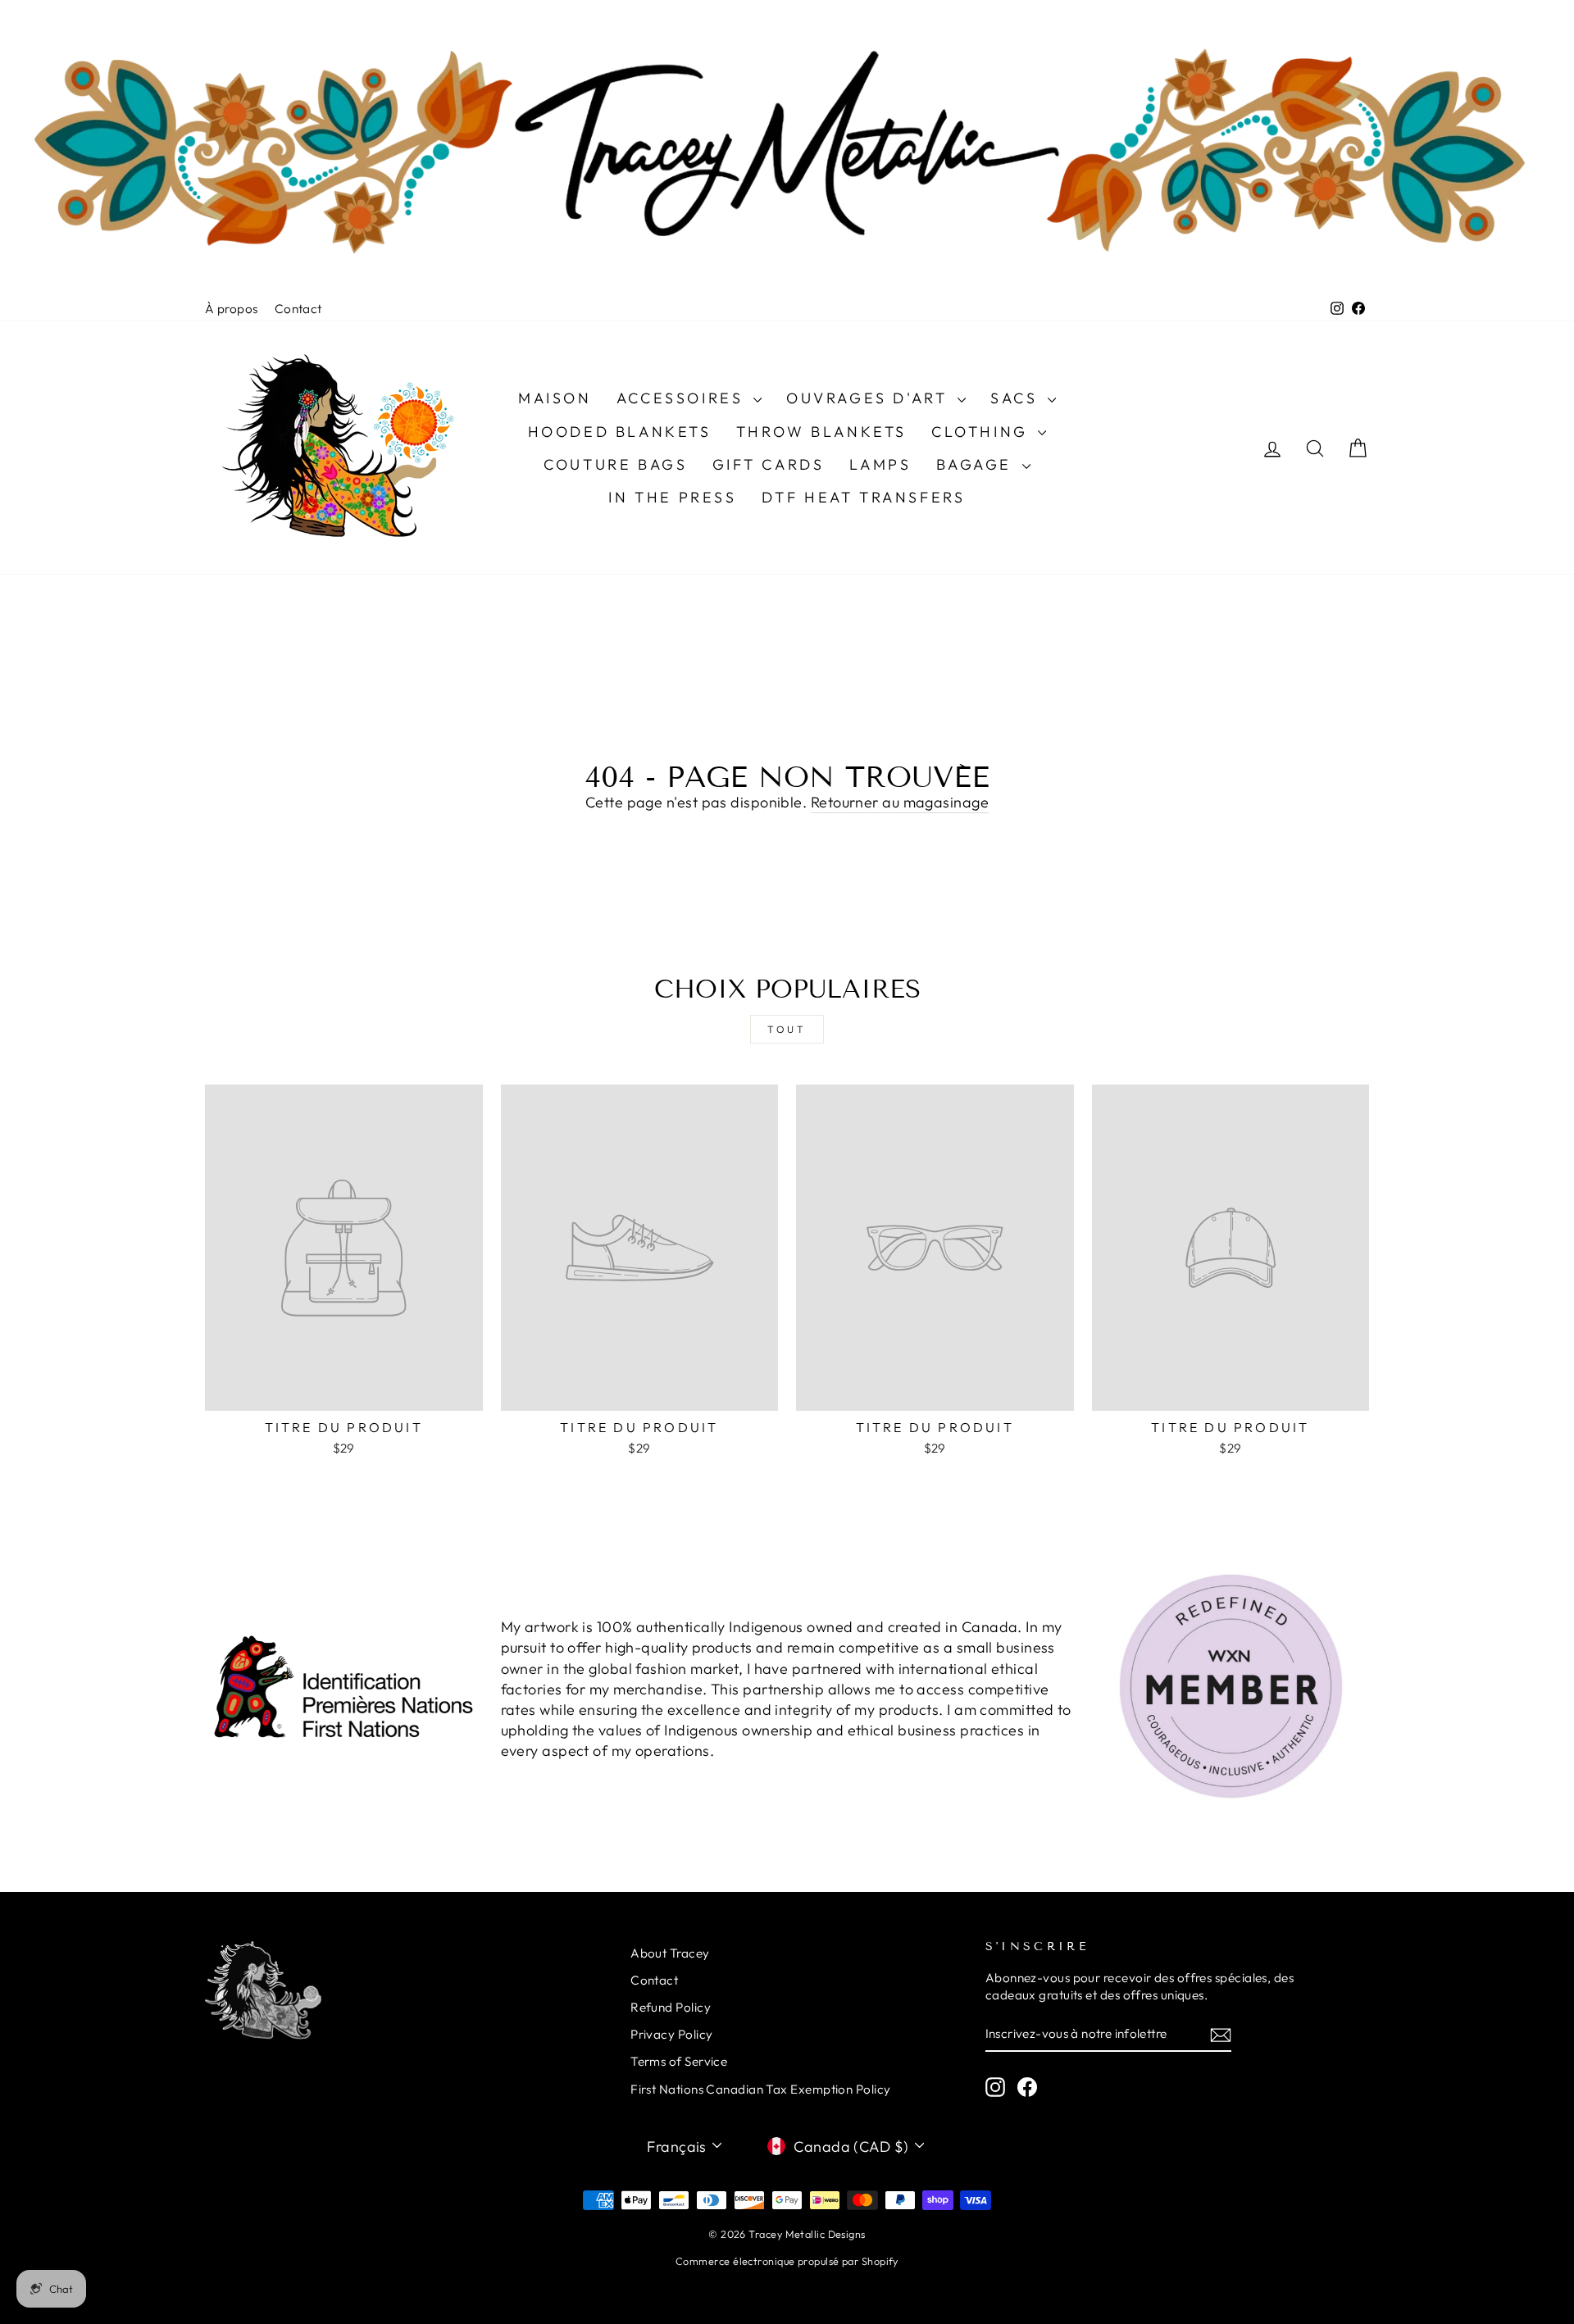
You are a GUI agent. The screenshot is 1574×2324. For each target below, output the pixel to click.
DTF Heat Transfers (864, 497)
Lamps (880, 464)
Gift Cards (769, 464)
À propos (232, 309)
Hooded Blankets (620, 432)
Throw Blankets (821, 432)
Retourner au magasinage (900, 802)
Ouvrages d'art (870, 398)
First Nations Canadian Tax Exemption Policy (760, 2089)
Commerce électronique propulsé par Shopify (787, 2261)
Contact (298, 309)
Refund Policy (671, 2007)
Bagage (977, 464)
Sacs (1017, 398)
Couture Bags (615, 464)
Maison (555, 398)
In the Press (672, 497)
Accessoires (683, 398)
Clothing (983, 432)
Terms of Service (679, 2061)
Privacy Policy (671, 2034)
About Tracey (670, 1953)
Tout (787, 1029)
